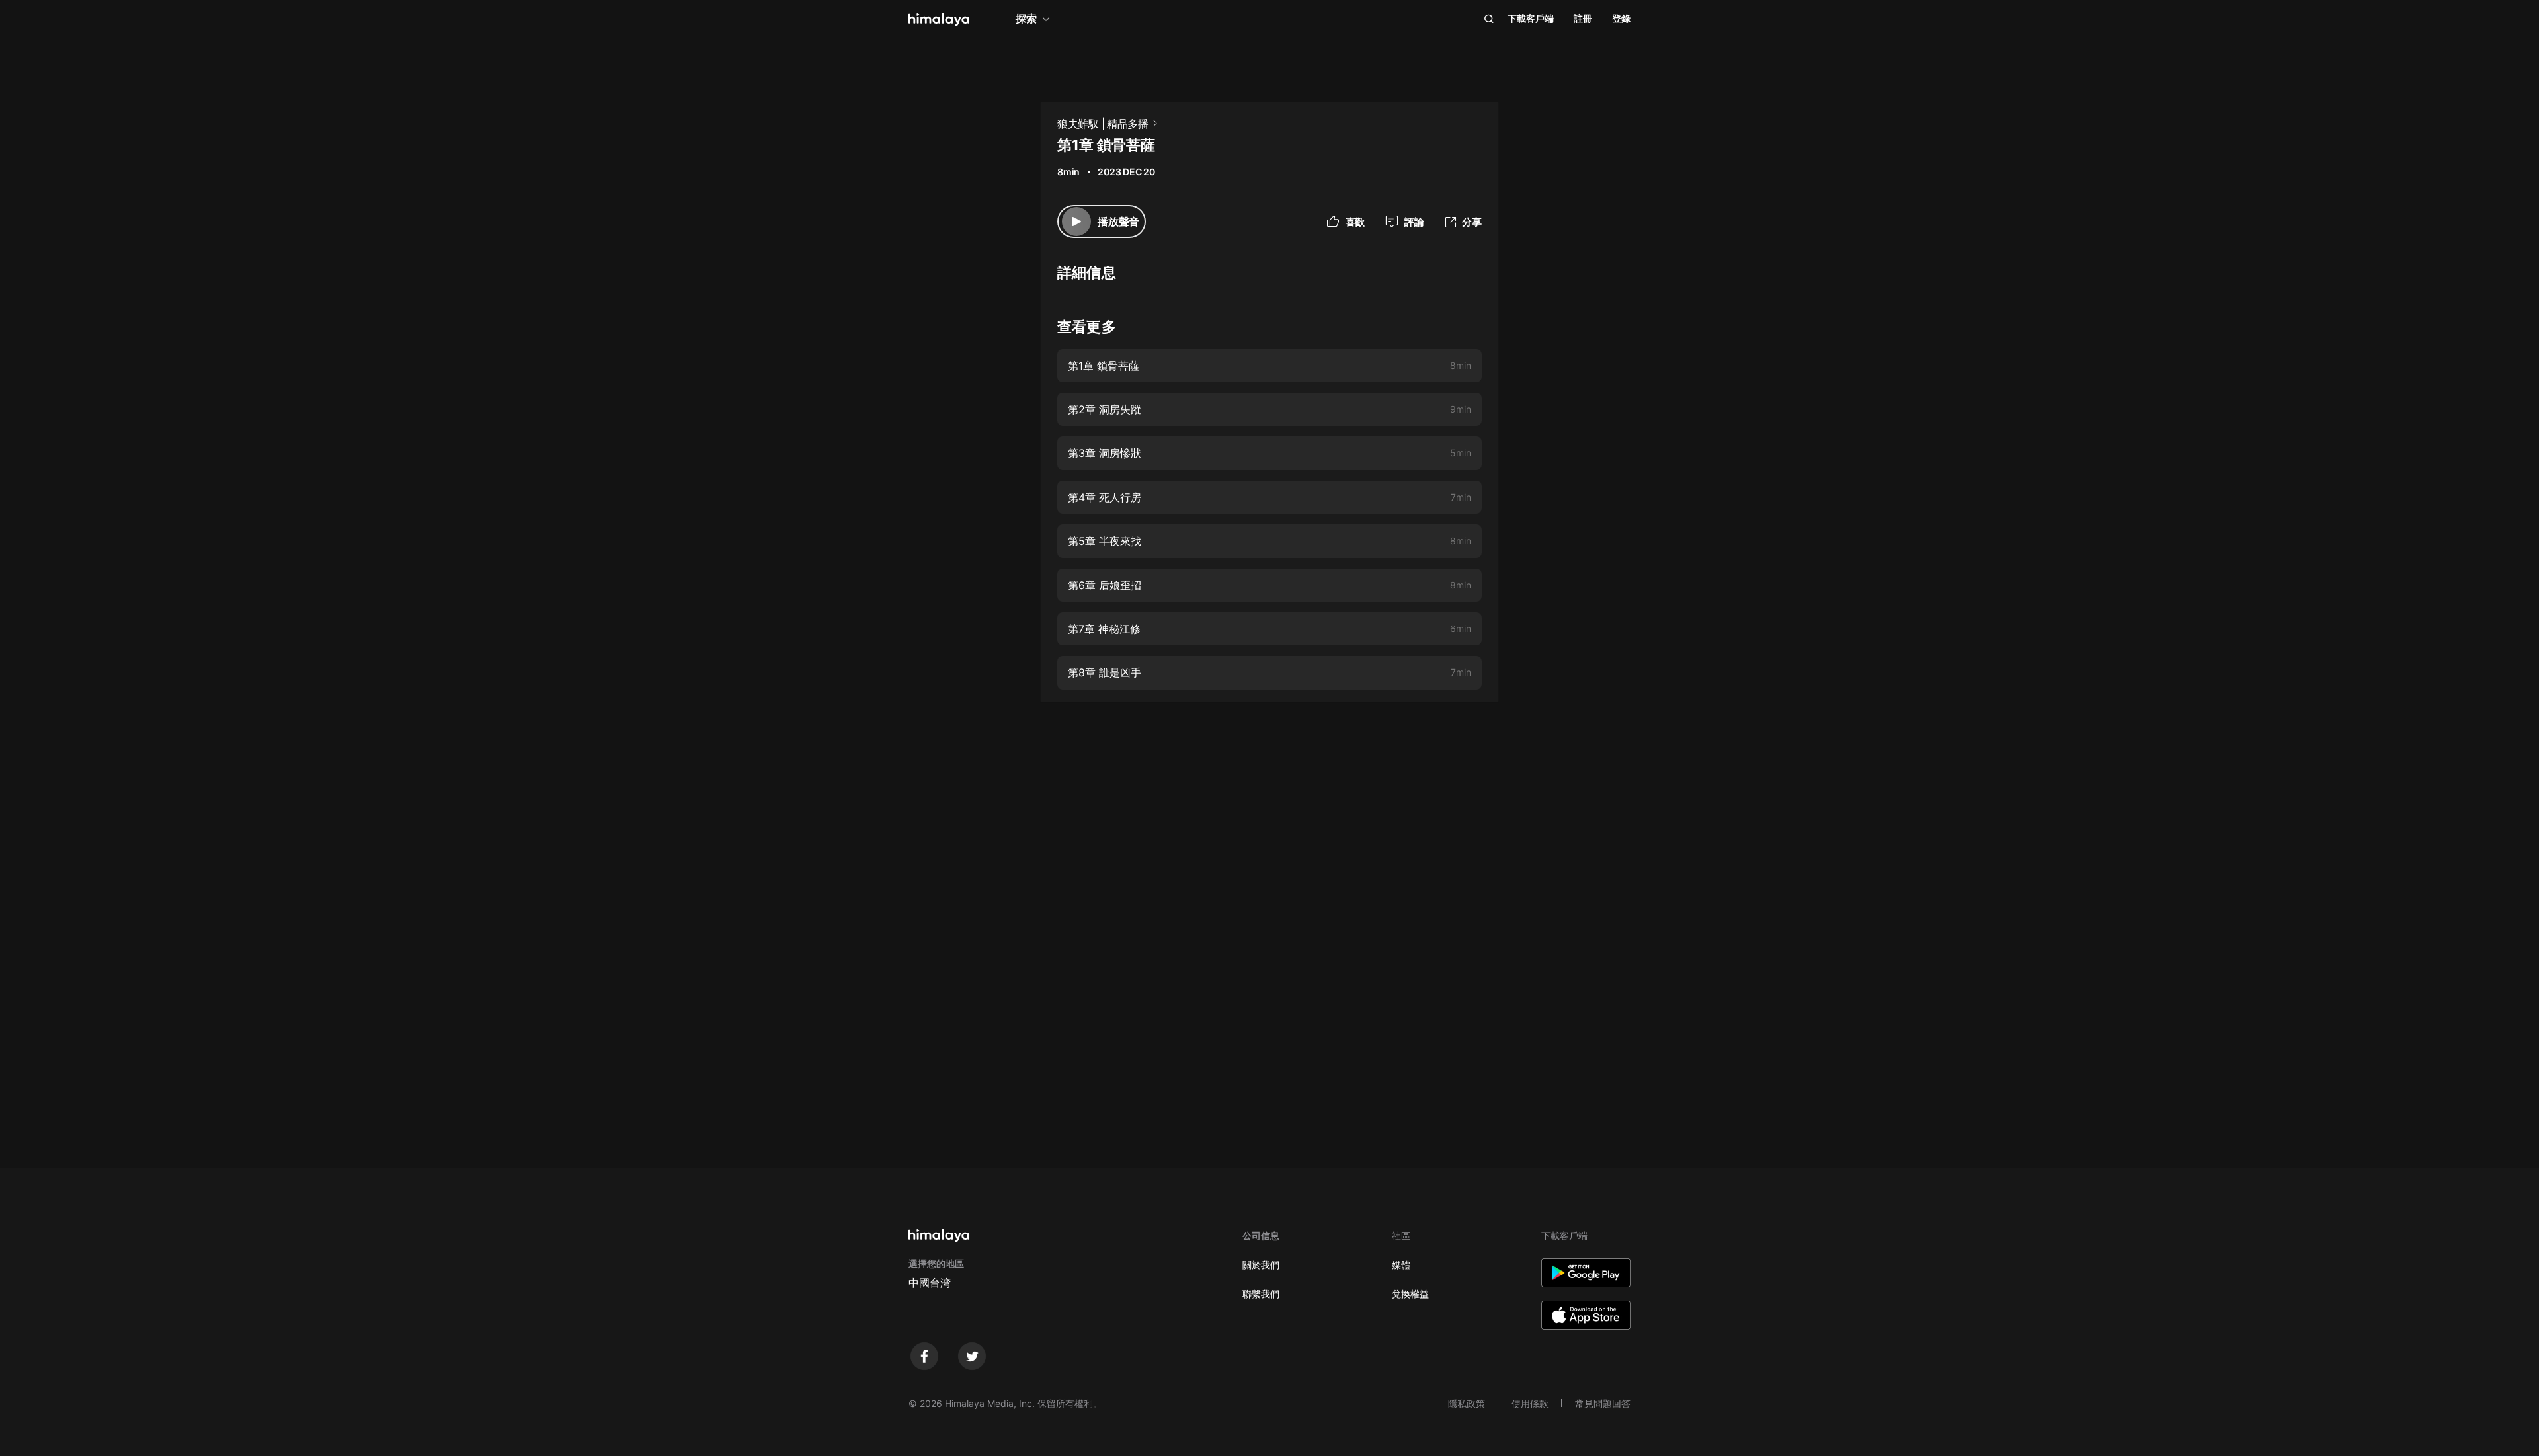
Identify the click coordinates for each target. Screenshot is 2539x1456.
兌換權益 (1410, 1294)
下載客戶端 (1531, 18)
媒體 (1401, 1265)
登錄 (1621, 18)
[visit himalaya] (939, 20)
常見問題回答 (1603, 1403)
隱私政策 (1467, 1403)
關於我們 (1261, 1265)
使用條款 (1530, 1403)
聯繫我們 (1261, 1294)
